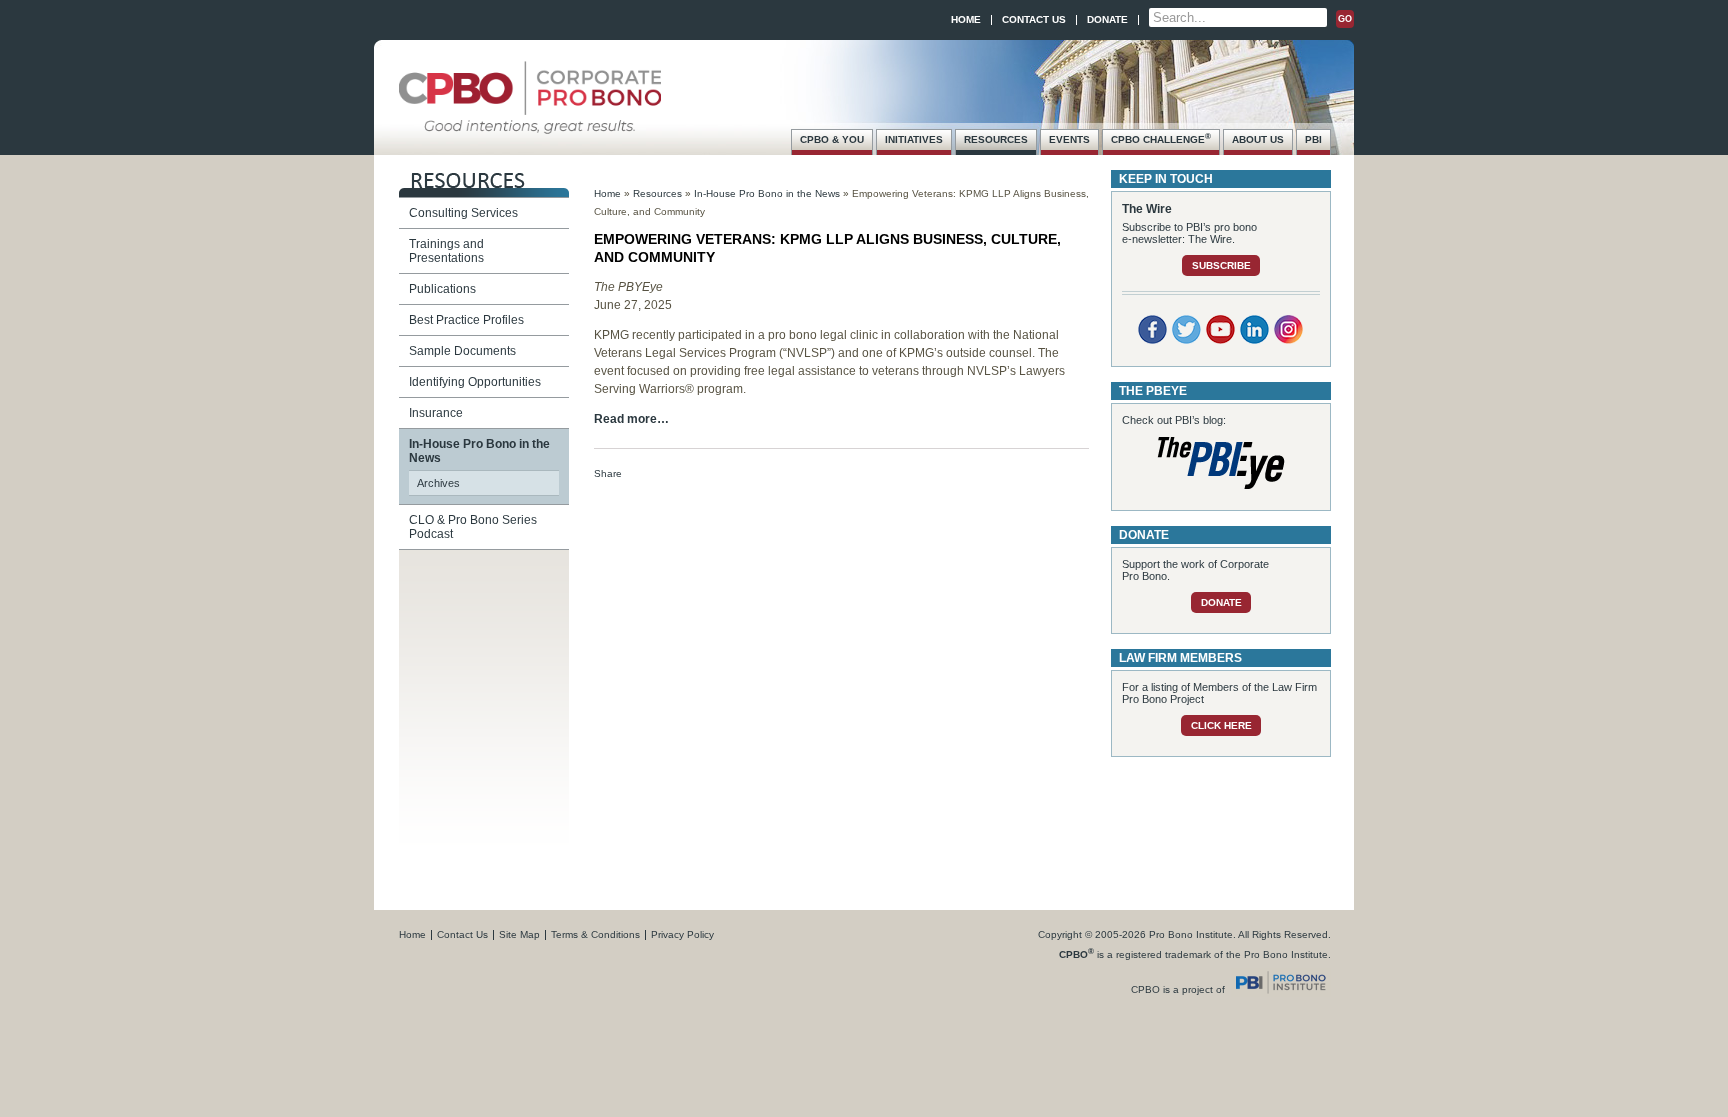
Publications (442, 289)
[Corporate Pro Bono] (530, 124)
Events (1069, 139)
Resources (996, 139)
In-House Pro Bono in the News (767, 193)
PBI (1313, 139)
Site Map (519, 934)
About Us (1258, 139)
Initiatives (914, 139)
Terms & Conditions (595, 934)
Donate (1107, 19)
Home (966, 19)
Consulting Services (463, 213)
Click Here (1221, 725)
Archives (438, 483)
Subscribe (1221, 265)
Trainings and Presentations (446, 251)
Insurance (436, 413)
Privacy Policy (682, 934)
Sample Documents (462, 351)
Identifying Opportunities (475, 382)
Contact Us (1034, 19)
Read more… (631, 419)
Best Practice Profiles (466, 320)
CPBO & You (832, 139)
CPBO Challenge (1161, 138)
